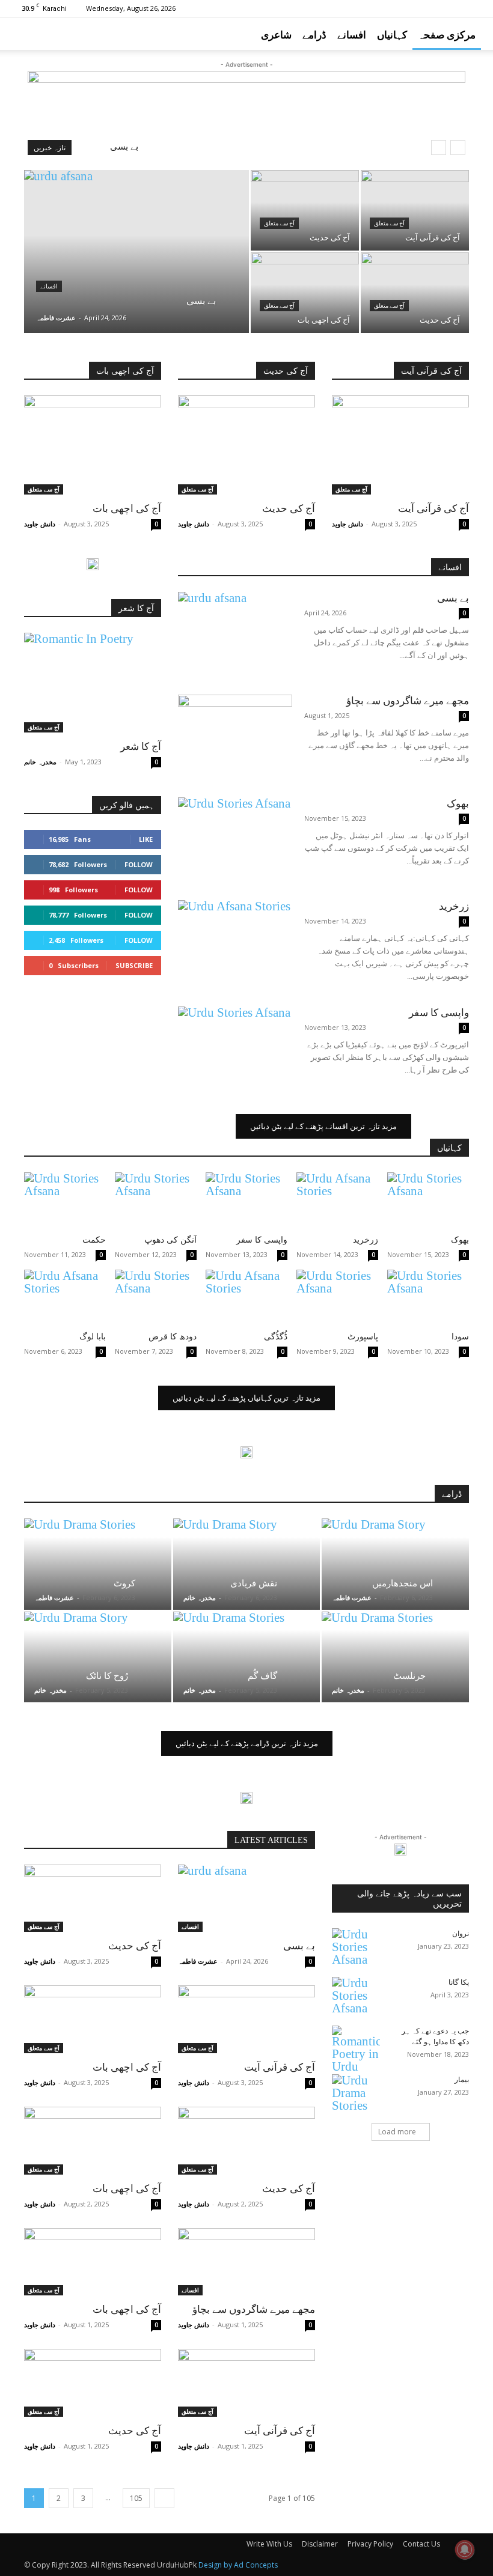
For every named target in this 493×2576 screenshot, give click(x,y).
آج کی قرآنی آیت (433, 509)
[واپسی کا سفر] (235, 1046)
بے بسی (124, 147)
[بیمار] (356, 2093)
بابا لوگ (93, 1337)
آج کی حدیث (289, 509)
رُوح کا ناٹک (107, 1676)
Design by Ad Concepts (238, 2565)
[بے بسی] (136, 267)
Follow (139, 864)
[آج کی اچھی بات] (305, 293)
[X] (452, 8)
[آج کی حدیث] (305, 210)
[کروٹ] (98, 1564)
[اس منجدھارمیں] (395, 1564)
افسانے (352, 35)
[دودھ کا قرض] (156, 1298)
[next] (458, 148)
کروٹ (124, 1583)
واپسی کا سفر (439, 1013)
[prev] (439, 148)
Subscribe (134, 965)
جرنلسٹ (409, 1676)
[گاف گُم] (247, 1657)
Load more (397, 2132)
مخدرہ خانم (40, 762)
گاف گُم (262, 1676)
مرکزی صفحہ (447, 35)
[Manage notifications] (465, 2550)
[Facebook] (373, 8)
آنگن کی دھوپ (170, 1240)
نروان (461, 1934)
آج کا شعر (141, 747)
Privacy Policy (370, 2544)
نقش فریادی (254, 1583)
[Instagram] (393, 8)
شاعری (276, 35)
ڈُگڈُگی (276, 1337)
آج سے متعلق (279, 223)
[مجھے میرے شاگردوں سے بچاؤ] (235, 734)
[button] (479, 34)
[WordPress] (472, 8)
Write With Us (269, 2544)
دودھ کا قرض (173, 1337)
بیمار (462, 2080)
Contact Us (421, 2544)
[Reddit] (432, 8)
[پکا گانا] (356, 1996)
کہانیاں (392, 35)
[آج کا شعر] (93, 682)
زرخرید (454, 906)
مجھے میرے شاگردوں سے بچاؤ (408, 701)
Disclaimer (320, 2544)
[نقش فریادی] (247, 1564)
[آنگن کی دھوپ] (156, 1201)
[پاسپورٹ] (337, 1298)
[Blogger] (353, 8)
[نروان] (356, 1947)
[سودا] (428, 1298)
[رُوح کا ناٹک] (98, 1657)
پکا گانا (459, 1982)
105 (136, 2498)
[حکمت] (65, 1201)
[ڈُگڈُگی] (246, 1298)
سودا (460, 1337)
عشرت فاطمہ (56, 318)
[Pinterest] (412, 8)
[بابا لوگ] (65, 1298)
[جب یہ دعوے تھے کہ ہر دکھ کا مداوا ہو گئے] (356, 2049)
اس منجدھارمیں (403, 1583)
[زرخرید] (235, 939)
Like (146, 839)
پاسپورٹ (363, 1337)
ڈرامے (314, 35)
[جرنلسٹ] (395, 1657)
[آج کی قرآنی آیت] (415, 210)
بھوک (458, 804)
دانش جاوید (40, 524)
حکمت (94, 1240)
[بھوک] (235, 837)
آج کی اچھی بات (127, 509)
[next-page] (164, 2498)
